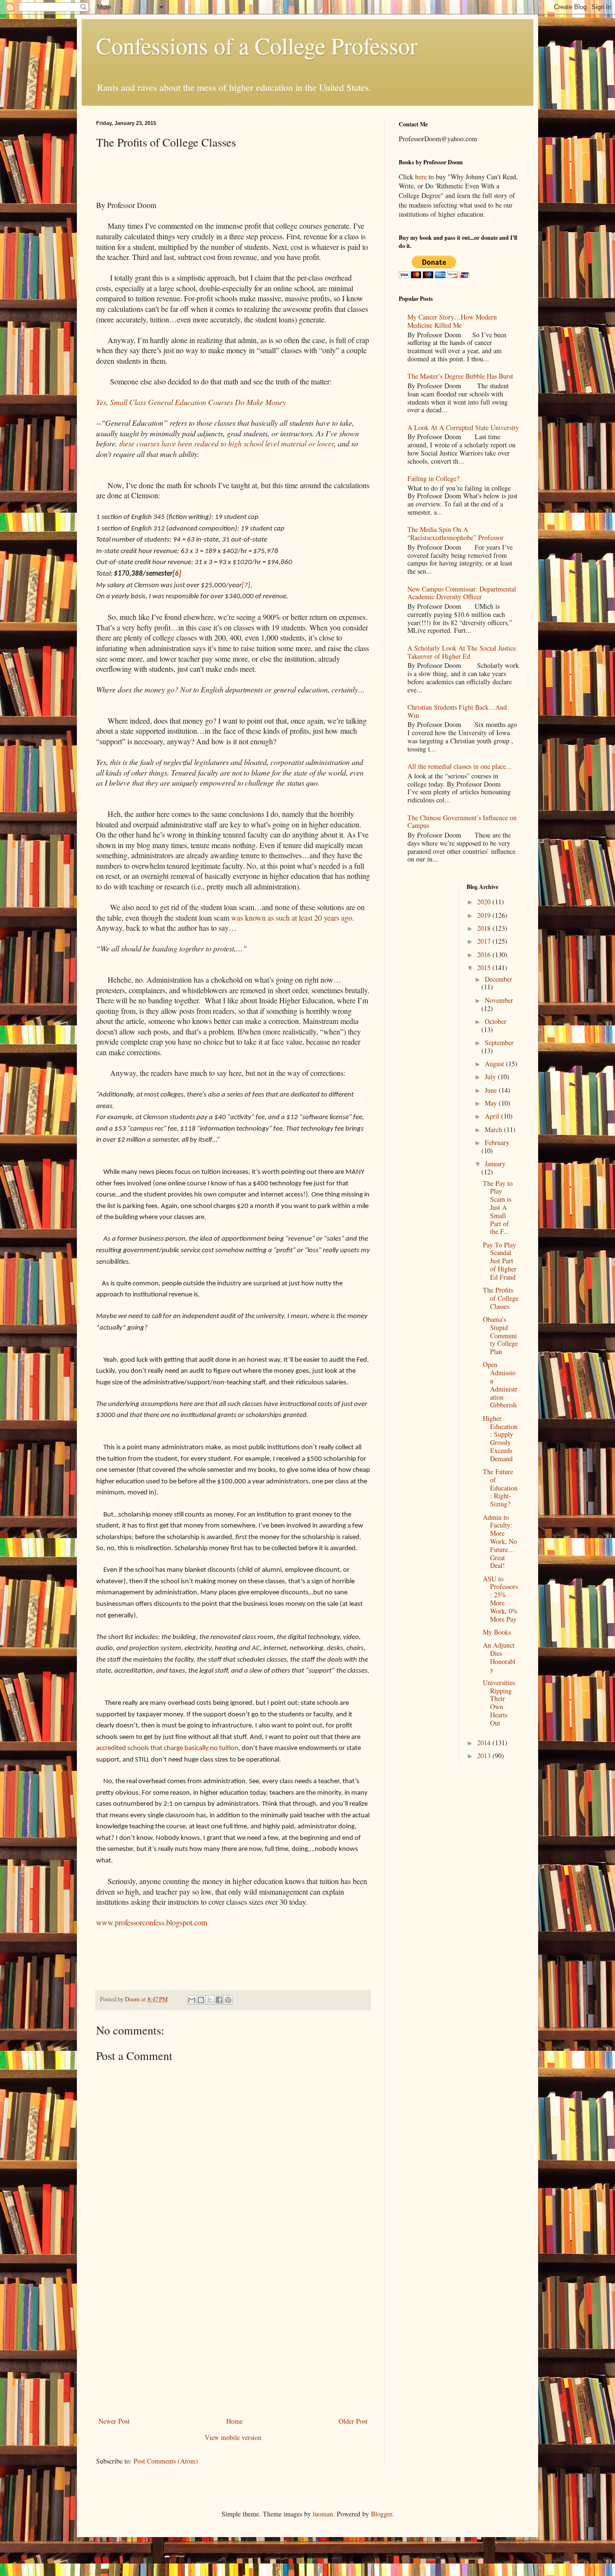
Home (234, 2421)
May (492, 1103)
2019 (485, 915)
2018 (485, 928)
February (497, 1142)
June (492, 1090)
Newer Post (114, 2421)
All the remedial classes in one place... (460, 766)
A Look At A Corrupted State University (463, 427)
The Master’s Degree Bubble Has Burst (460, 376)
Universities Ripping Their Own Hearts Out (499, 1703)
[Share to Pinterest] (228, 2000)
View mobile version (233, 2437)
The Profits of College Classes (501, 1298)
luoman (323, 2514)
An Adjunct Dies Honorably (499, 1657)
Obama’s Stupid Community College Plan (500, 1335)
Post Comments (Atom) (166, 2461)
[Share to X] (210, 2000)
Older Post (353, 2421)
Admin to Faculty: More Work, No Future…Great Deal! (500, 1541)
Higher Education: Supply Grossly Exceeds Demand (500, 1438)
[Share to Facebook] (219, 2000)
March (494, 1129)
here (421, 177)
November (499, 1000)
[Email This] (192, 2000)
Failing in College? (433, 478)
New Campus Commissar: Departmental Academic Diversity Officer (462, 593)
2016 (485, 955)
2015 (485, 968)
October (496, 1021)
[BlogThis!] (201, 2000)
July (491, 1077)
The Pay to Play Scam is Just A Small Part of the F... (498, 1208)
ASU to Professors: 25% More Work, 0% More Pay (500, 1599)
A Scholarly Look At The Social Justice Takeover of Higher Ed (462, 652)
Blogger (381, 2514)
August (495, 1064)
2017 (485, 941)
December (498, 979)
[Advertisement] (233, 2343)
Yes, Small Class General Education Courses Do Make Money (191, 402)
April (493, 1116)
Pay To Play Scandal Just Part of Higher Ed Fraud (500, 1261)
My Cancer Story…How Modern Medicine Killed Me (452, 321)
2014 (485, 1743)
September (499, 1042)
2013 (485, 1756)
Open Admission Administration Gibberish (500, 1385)
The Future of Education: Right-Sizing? (500, 1488)
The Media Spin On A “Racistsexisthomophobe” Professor (455, 533)
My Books (497, 1632)
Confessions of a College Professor (257, 45)
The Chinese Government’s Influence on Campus (462, 822)
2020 (485, 902)
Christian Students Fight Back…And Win (457, 711)
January (495, 1164)
